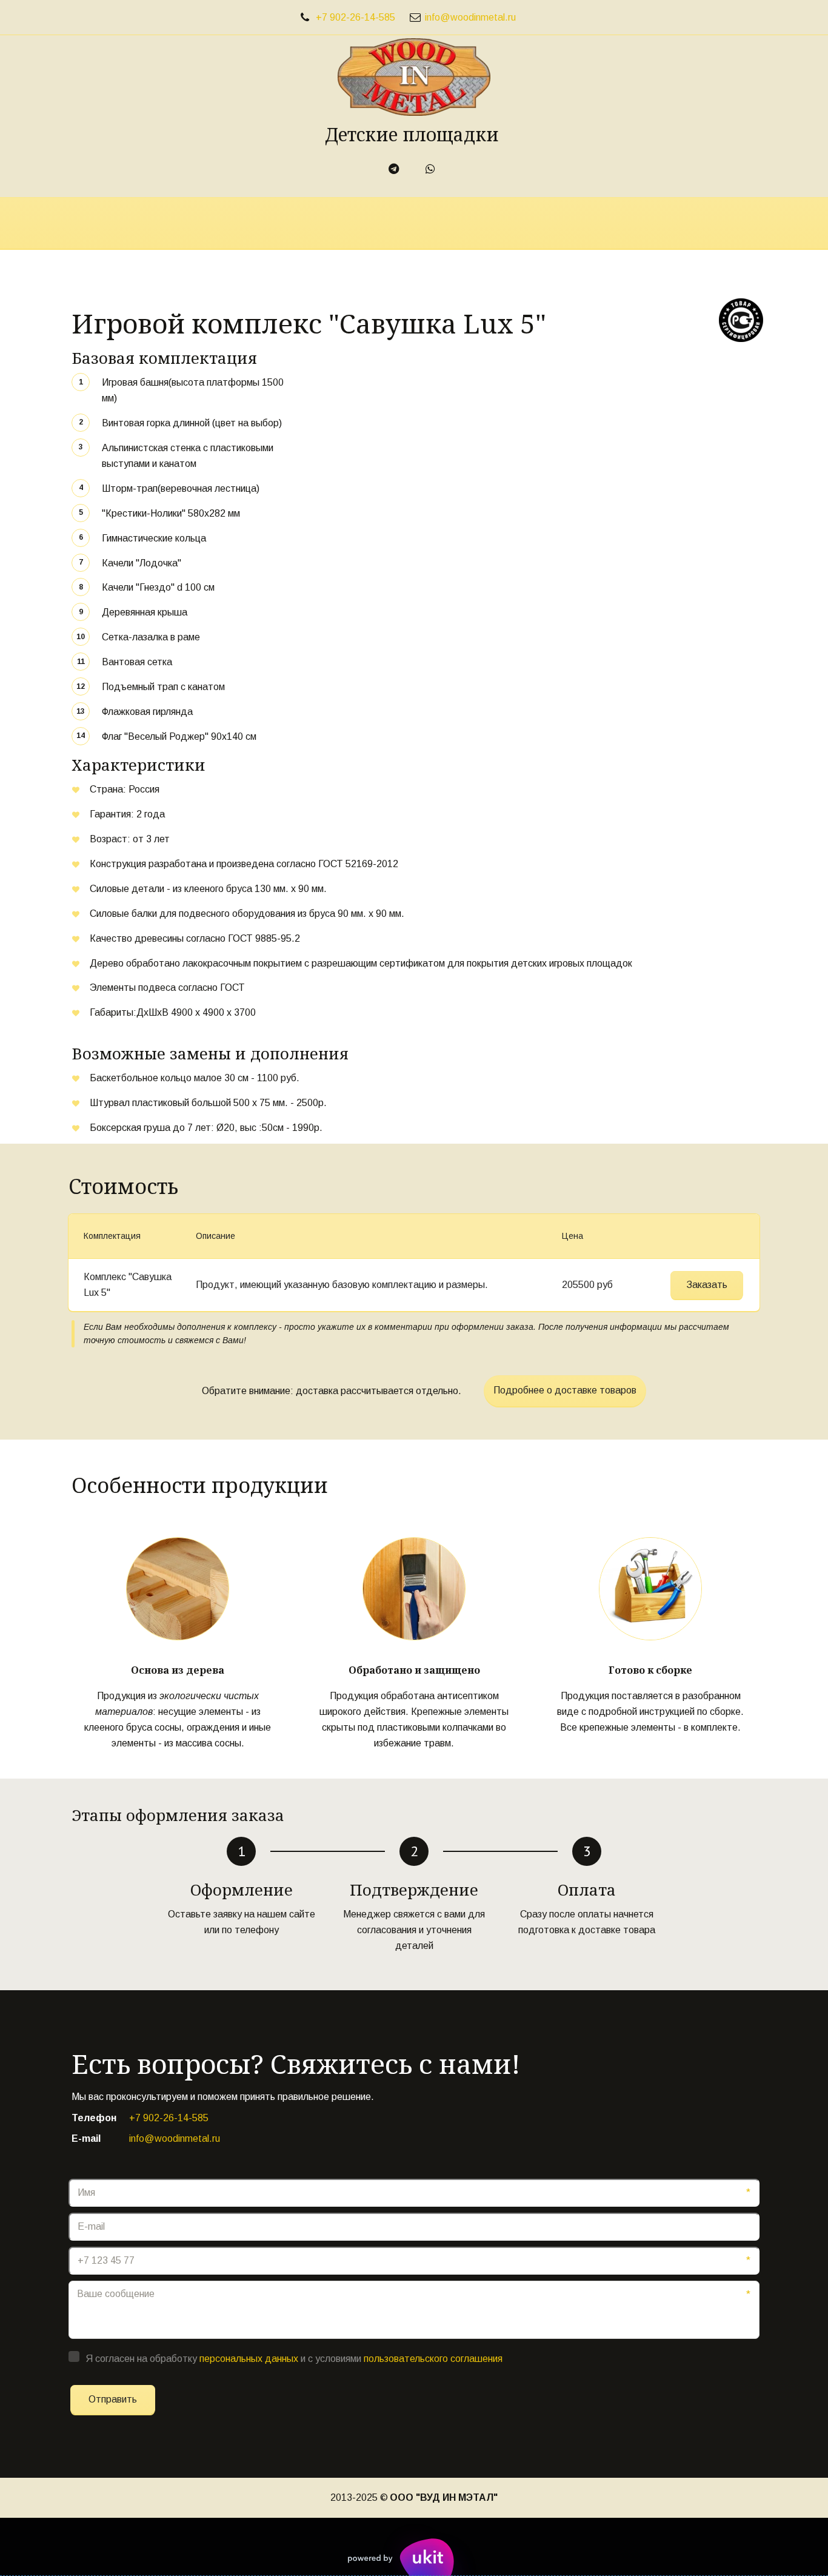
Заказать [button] (707, 1285)
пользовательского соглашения (433, 2359)
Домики (461, 223)
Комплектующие (554, 223)
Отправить (113, 2399)
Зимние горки (376, 223)
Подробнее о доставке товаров (565, 1390)
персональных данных (249, 2359)
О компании (184, 223)
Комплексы (283, 223)
